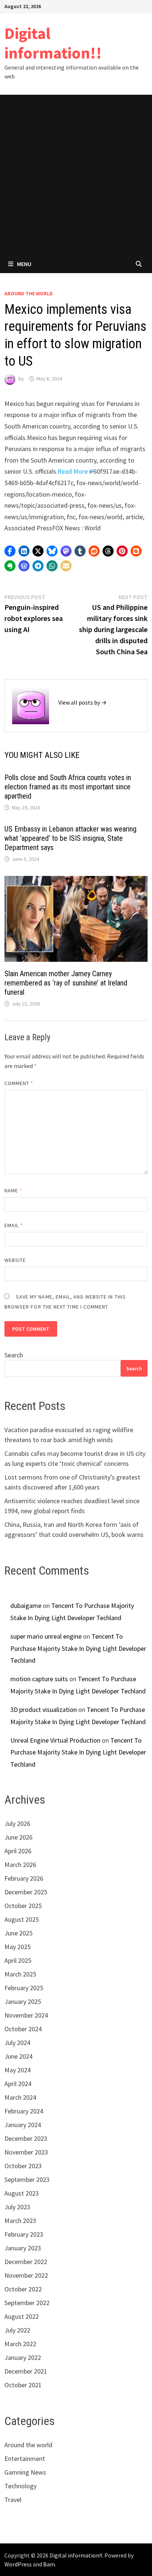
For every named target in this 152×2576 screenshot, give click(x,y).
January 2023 (23, 2248)
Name (13, 1190)
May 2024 (18, 2070)
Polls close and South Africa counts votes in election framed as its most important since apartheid (68, 787)
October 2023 (23, 2166)
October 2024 (23, 2029)
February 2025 (24, 1988)
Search (14, 1355)
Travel (13, 2500)
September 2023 (27, 2179)
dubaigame (26, 1606)
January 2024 (23, 2125)
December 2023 (26, 2138)
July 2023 (17, 2207)
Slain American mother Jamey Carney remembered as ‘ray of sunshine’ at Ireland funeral (66, 983)
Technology (20, 2486)
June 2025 (18, 1933)
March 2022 (20, 2344)
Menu (24, 264)
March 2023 (20, 2221)
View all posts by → (82, 702)
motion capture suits (39, 1679)
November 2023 (26, 2152)
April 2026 (18, 1851)
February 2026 (24, 1878)
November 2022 (26, 2275)
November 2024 (26, 2015)
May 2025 (18, 1947)
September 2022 (27, 2303)
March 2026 (20, 1865)
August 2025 (22, 1919)
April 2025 (18, 1960)
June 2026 (18, 1837)
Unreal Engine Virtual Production (55, 1740)
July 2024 (17, 2043)
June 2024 (18, 2056)
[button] (10, 551)
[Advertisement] (76, 175)
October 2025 (23, 1906)
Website (15, 1260)
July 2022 (17, 2330)
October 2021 (23, 2385)
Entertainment (25, 2459)
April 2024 (18, 2084)
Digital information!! (53, 43)
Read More (73, 471)
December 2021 (26, 2371)
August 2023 (22, 2193)
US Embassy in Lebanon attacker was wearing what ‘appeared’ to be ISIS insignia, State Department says (70, 838)
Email (14, 1225)
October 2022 (23, 2289)
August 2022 (22, 2316)
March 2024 (20, 2097)
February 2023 (24, 2234)
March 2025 (20, 1974)
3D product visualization (44, 1710)
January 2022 (23, 2357)
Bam (49, 2564)
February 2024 (24, 2111)
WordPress (18, 2564)
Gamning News (25, 2472)
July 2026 (17, 1823)
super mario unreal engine (46, 1636)
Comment (19, 1083)
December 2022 (26, 2262)
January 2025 (23, 2001)
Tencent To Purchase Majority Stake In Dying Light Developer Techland (78, 1648)
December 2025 (26, 1892)
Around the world (29, 293)
